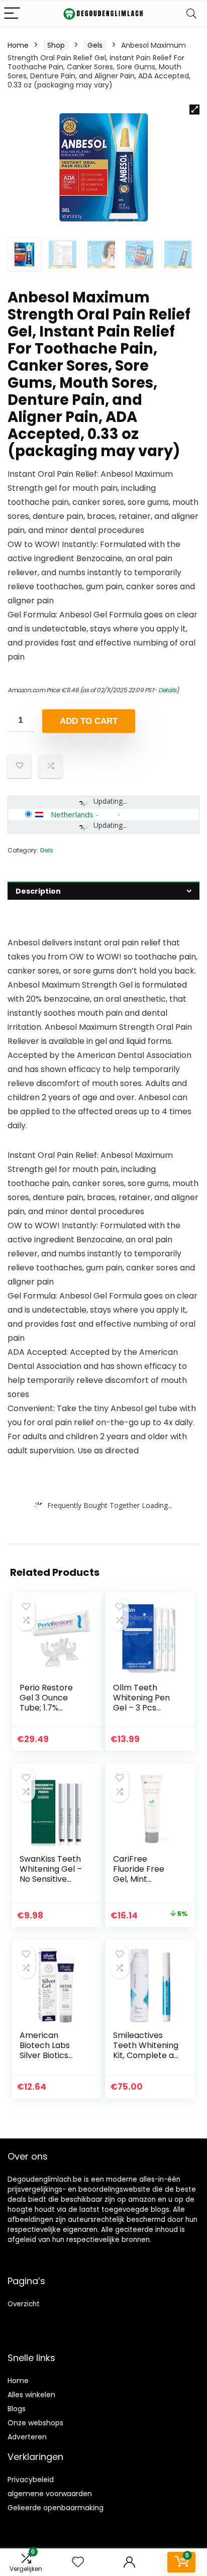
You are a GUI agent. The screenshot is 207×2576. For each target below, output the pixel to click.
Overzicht (24, 2304)
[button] (194, 110)
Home (18, 45)
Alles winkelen (31, 2395)
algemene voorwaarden (50, 2494)
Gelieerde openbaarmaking (56, 2508)
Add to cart (89, 721)
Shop (56, 45)
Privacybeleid (31, 2480)
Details (167, 690)
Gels (95, 45)
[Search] (191, 14)
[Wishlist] (78, 2562)
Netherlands (72, 814)
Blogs (17, 2409)
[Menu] (12, 14)
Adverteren (27, 2437)
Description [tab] (38, 891)
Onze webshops (35, 2423)
